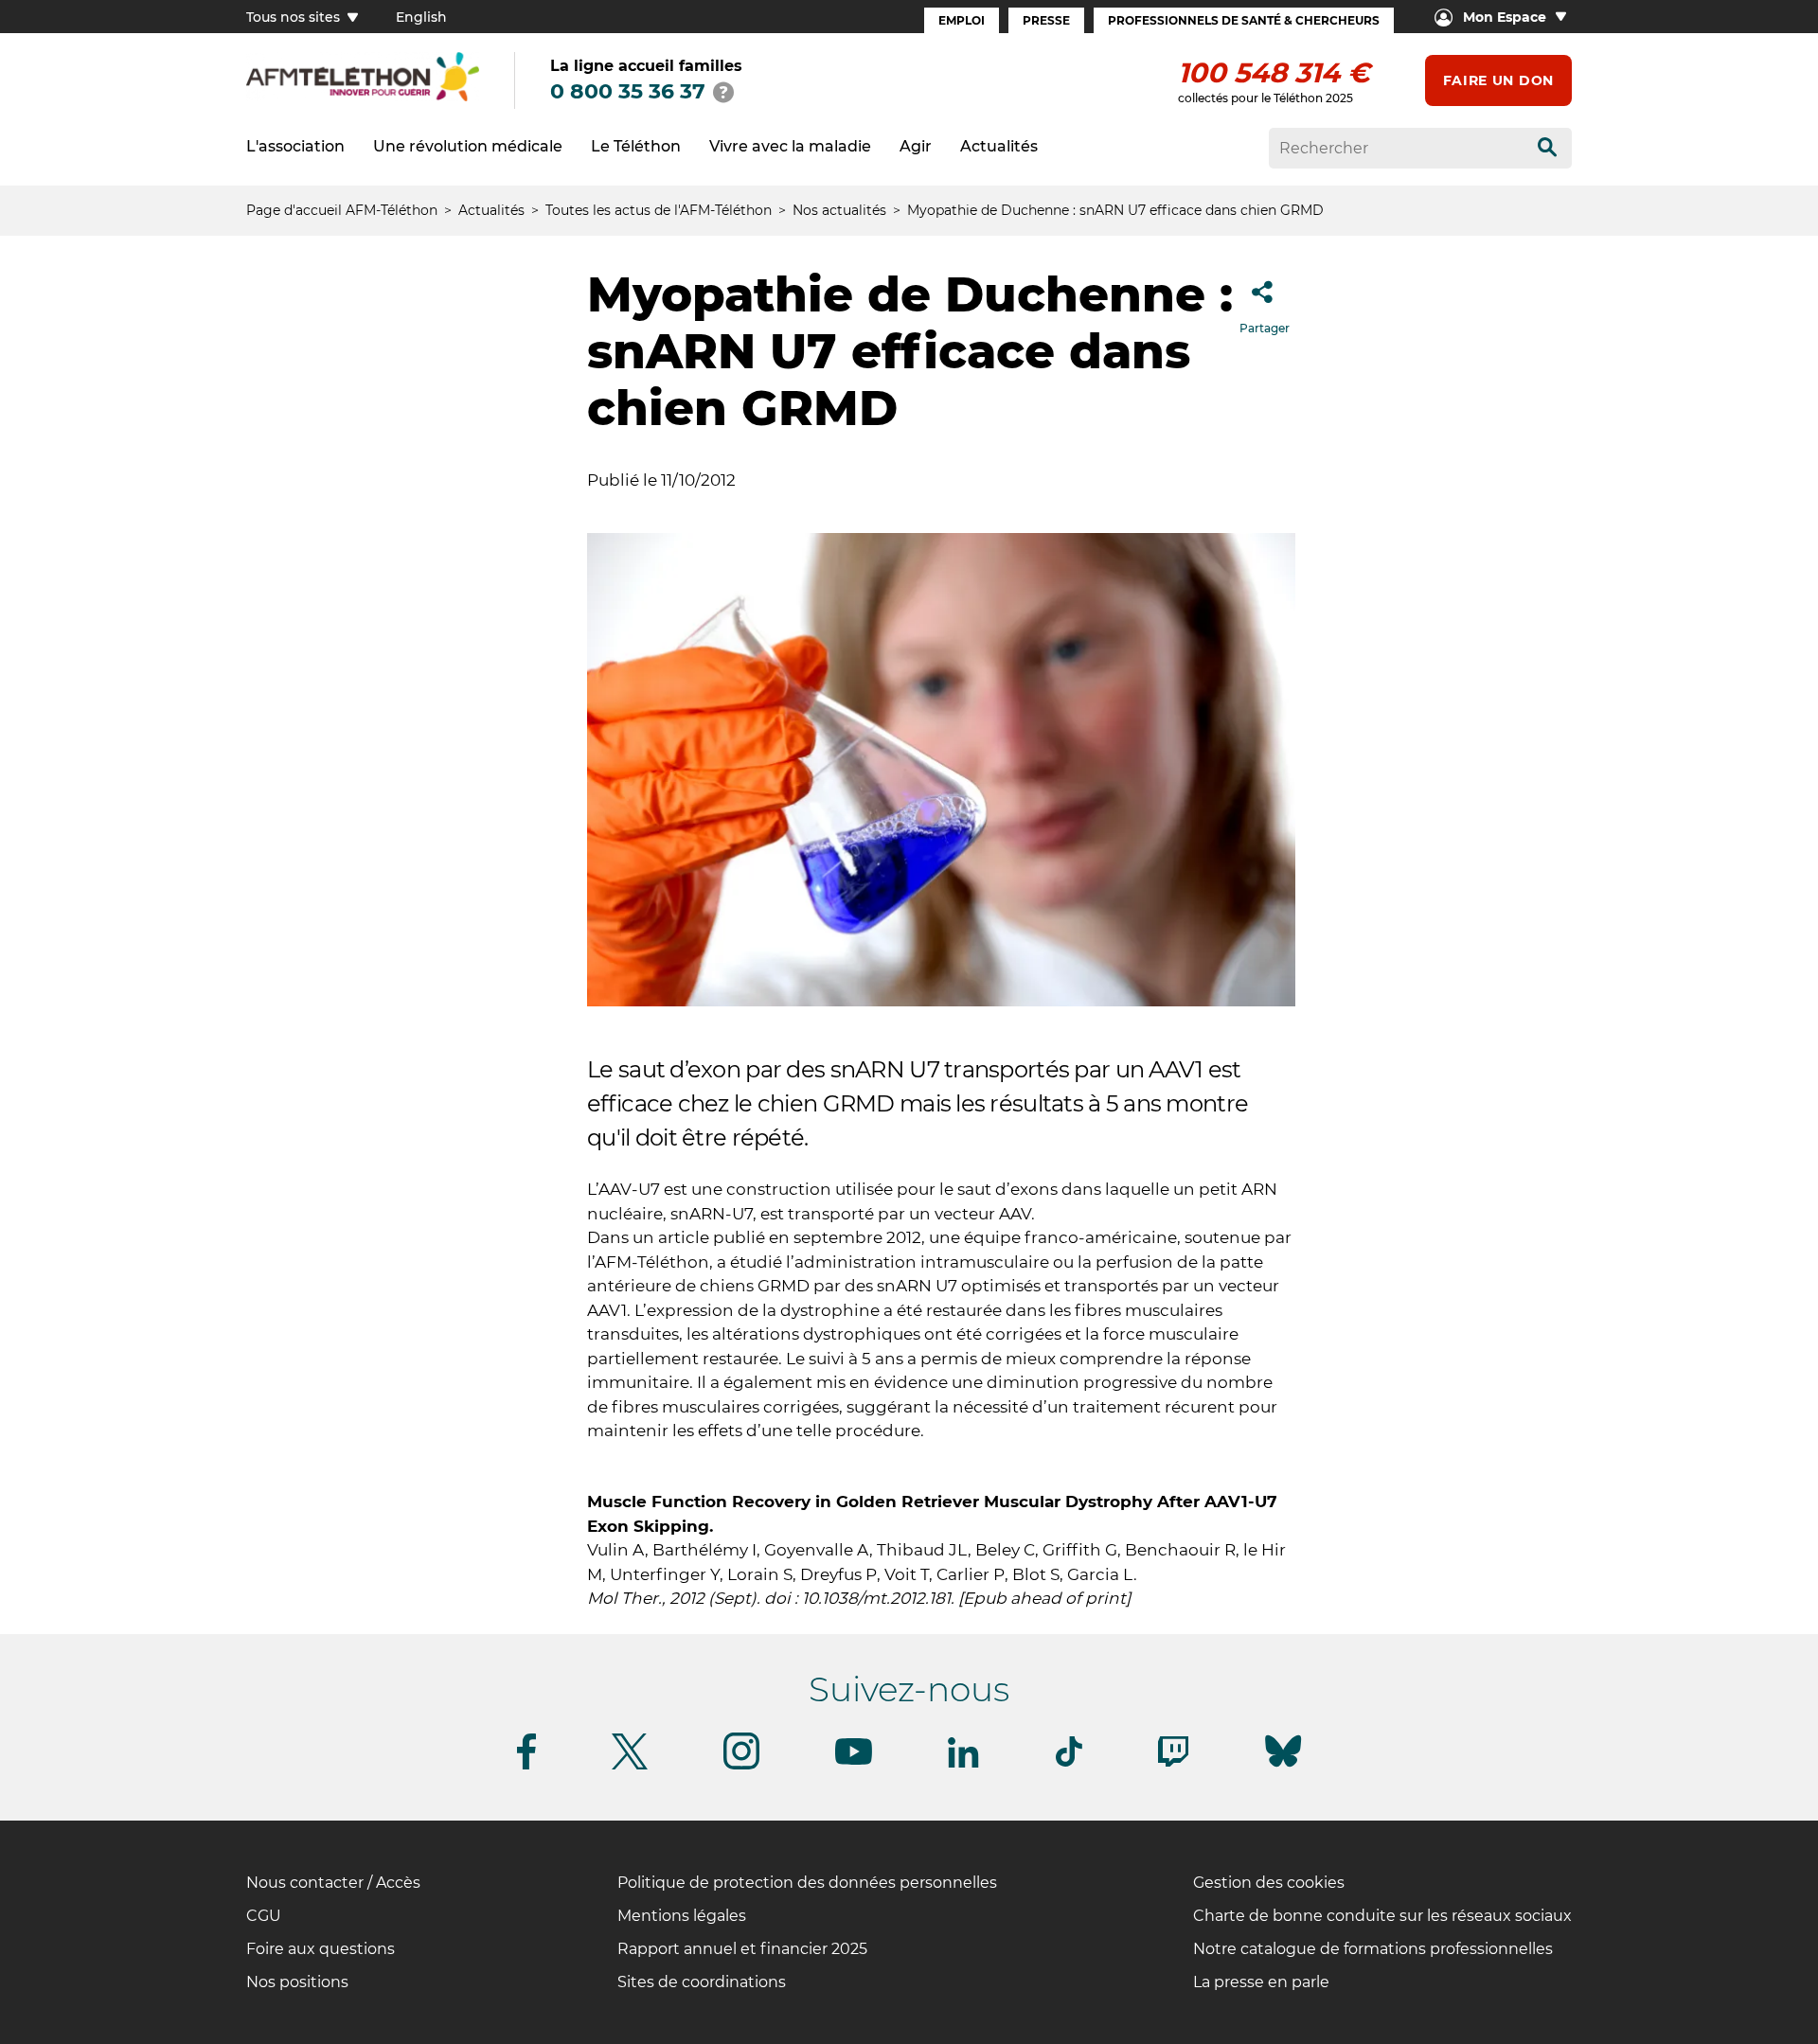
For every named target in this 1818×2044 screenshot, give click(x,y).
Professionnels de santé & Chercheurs (1244, 20)
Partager (1265, 328)
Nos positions (297, 1982)
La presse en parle (1261, 1982)
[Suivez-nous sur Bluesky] (1283, 1767)
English (421, 17)
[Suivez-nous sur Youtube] (854, 1761)
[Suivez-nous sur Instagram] (741, 1766)
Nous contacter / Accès (333, 1883)
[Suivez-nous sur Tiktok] (1069, 1763)
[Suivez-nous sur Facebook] (526, 1766)
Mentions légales (682, 1916)
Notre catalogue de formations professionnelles (1373, 1949)
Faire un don (1498, 80)
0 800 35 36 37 (628, 91)
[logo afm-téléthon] (363, 98)
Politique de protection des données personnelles (807, 1883)
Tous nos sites (295, 17)
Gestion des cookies (1269, 1883)
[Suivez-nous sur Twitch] (1173, 1763)
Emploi (962, 20)
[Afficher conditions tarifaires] (723, 92)
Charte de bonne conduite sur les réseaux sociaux (1382, 1916)
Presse (1046, 20)
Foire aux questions (321, 1949)
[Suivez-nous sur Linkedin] (964, 1764)
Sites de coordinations (702, 1982)
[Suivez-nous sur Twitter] (630, 1766)
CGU (264, 1916)
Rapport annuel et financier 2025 (742, 1949)
